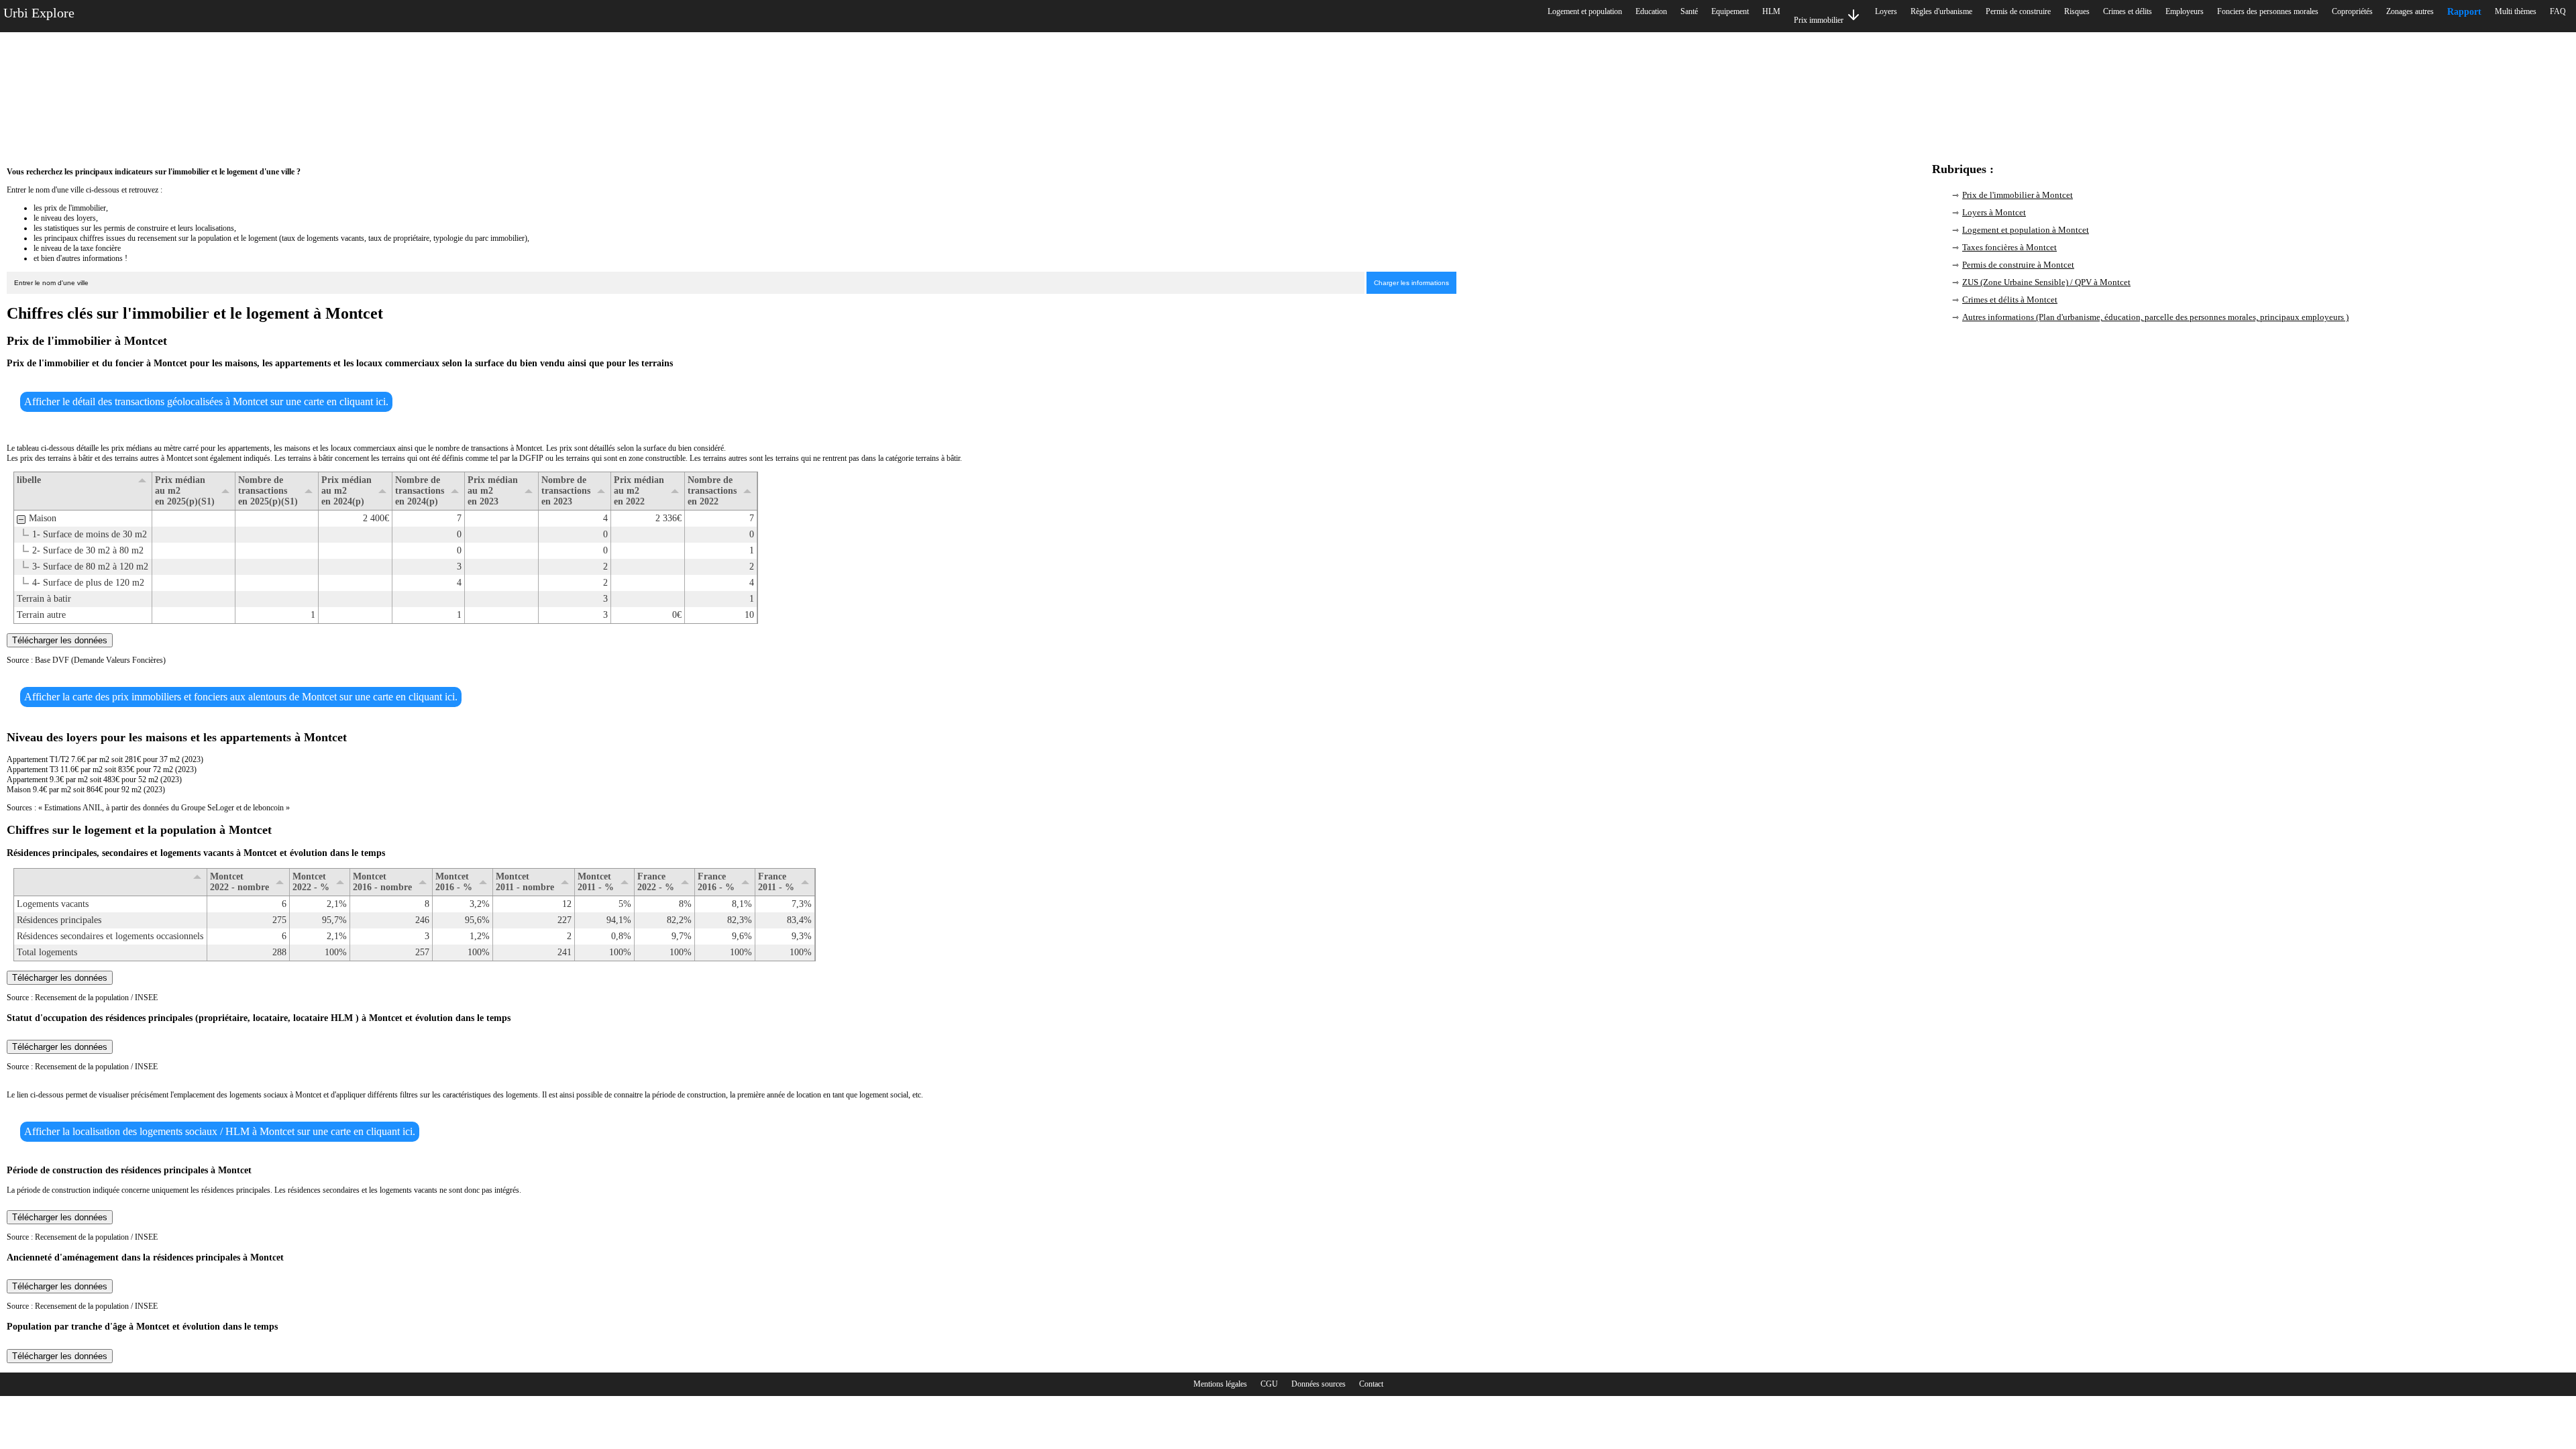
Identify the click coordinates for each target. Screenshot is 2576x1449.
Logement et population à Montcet (2026, 230)
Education (1651, 11)
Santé (1689, 11)
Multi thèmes (2516, 11)
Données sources (1319, 1384)
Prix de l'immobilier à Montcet (2018, 195)
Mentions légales (1220, 1384)
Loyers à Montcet (1994, 212)
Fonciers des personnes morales (2268, 11)
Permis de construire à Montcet (2018, 265)
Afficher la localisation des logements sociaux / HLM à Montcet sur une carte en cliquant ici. (220, 1131)
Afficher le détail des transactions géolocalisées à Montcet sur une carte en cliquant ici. (206, 401)
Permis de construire (2018, 11)
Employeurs (2185, 11)
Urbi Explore (39, 13)
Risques (2077, 11)
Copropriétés (2352, 11)
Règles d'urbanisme (1941, 11)
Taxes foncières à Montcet (2009, 247)
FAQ (2558, 11)
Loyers (1886, 11)
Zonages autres (2410, 11)
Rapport (2464, 12)
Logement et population (1585, 11)
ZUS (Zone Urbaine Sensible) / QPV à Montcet (2046, 282)
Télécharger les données (60, 640)
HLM (1771, 11)
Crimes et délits (2128, 11)
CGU (1269, 1384)
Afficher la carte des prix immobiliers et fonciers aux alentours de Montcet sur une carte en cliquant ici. (241, 697)
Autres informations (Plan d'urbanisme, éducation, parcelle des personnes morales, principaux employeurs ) (2155, 317)
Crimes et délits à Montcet (2010, 300)
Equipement (1730, 11)
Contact (1371, 1384)
